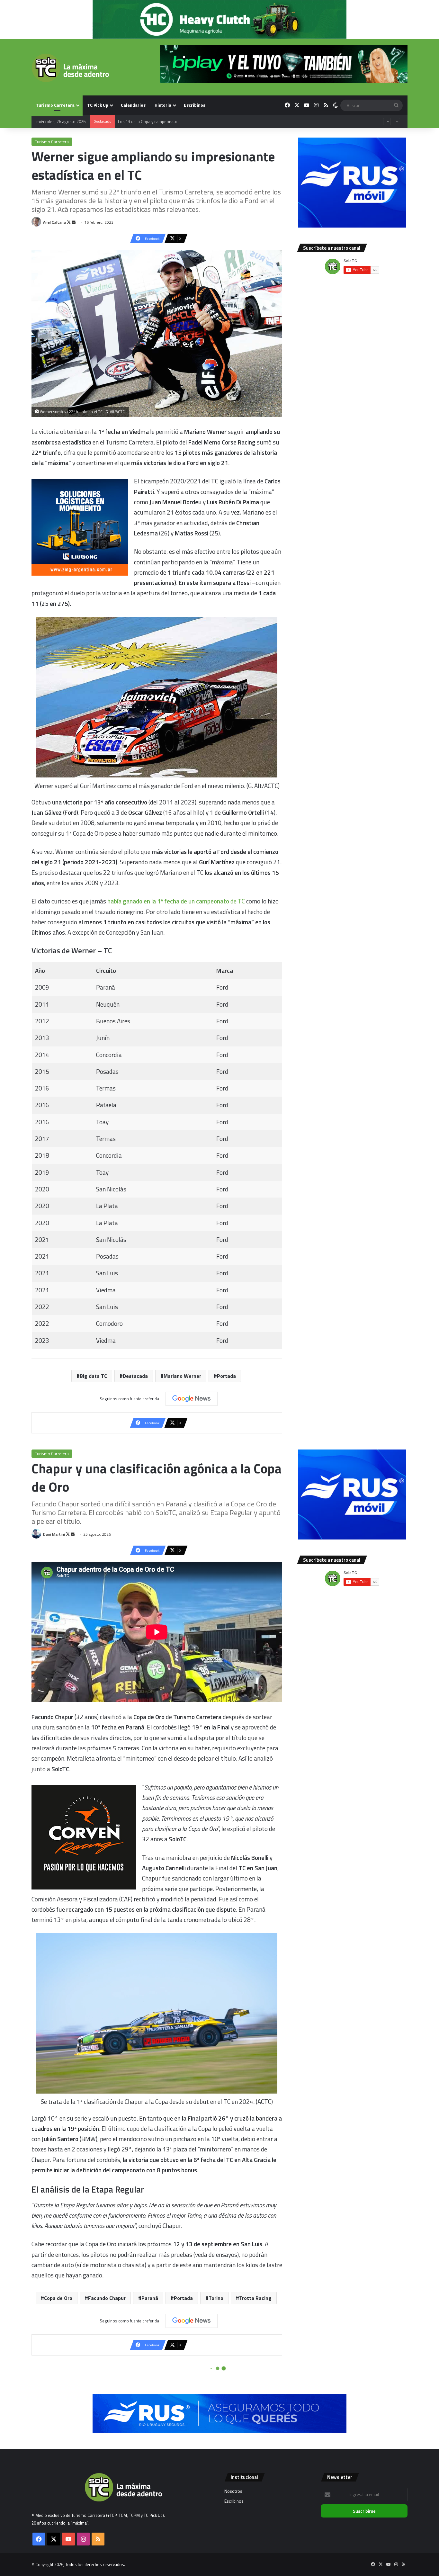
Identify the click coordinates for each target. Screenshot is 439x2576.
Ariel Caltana (54, 222)
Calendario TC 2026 (136, 121)
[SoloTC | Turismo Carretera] (70, 68)
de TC (176, 901)
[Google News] (192, 1399)
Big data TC (93, 1376)
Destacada (135, 1376)
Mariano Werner (182, 1376)
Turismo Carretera (55, 105)
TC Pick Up (98, 105)
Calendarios (133, 105)
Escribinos (195, 105)
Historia (163, 105)
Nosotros (233, 2491)
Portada (226, 1376)
